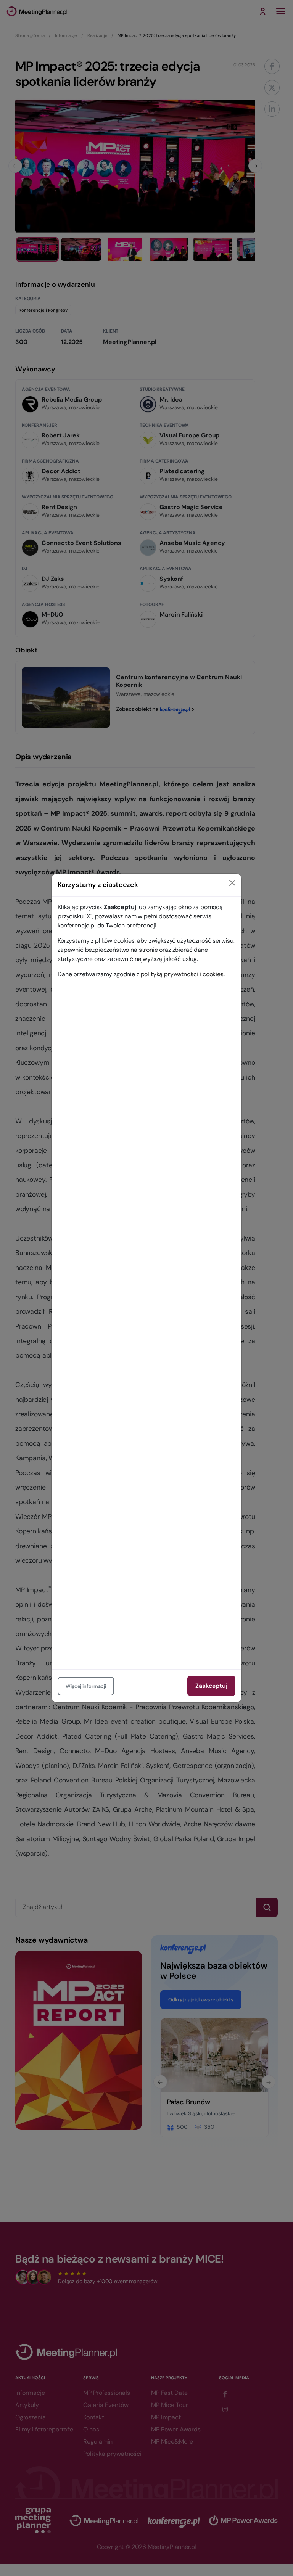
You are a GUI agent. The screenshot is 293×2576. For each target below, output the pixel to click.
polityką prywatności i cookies (182, 974)
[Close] (232, 883)
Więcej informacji (86, 1686)
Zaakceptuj (211, 1686)
